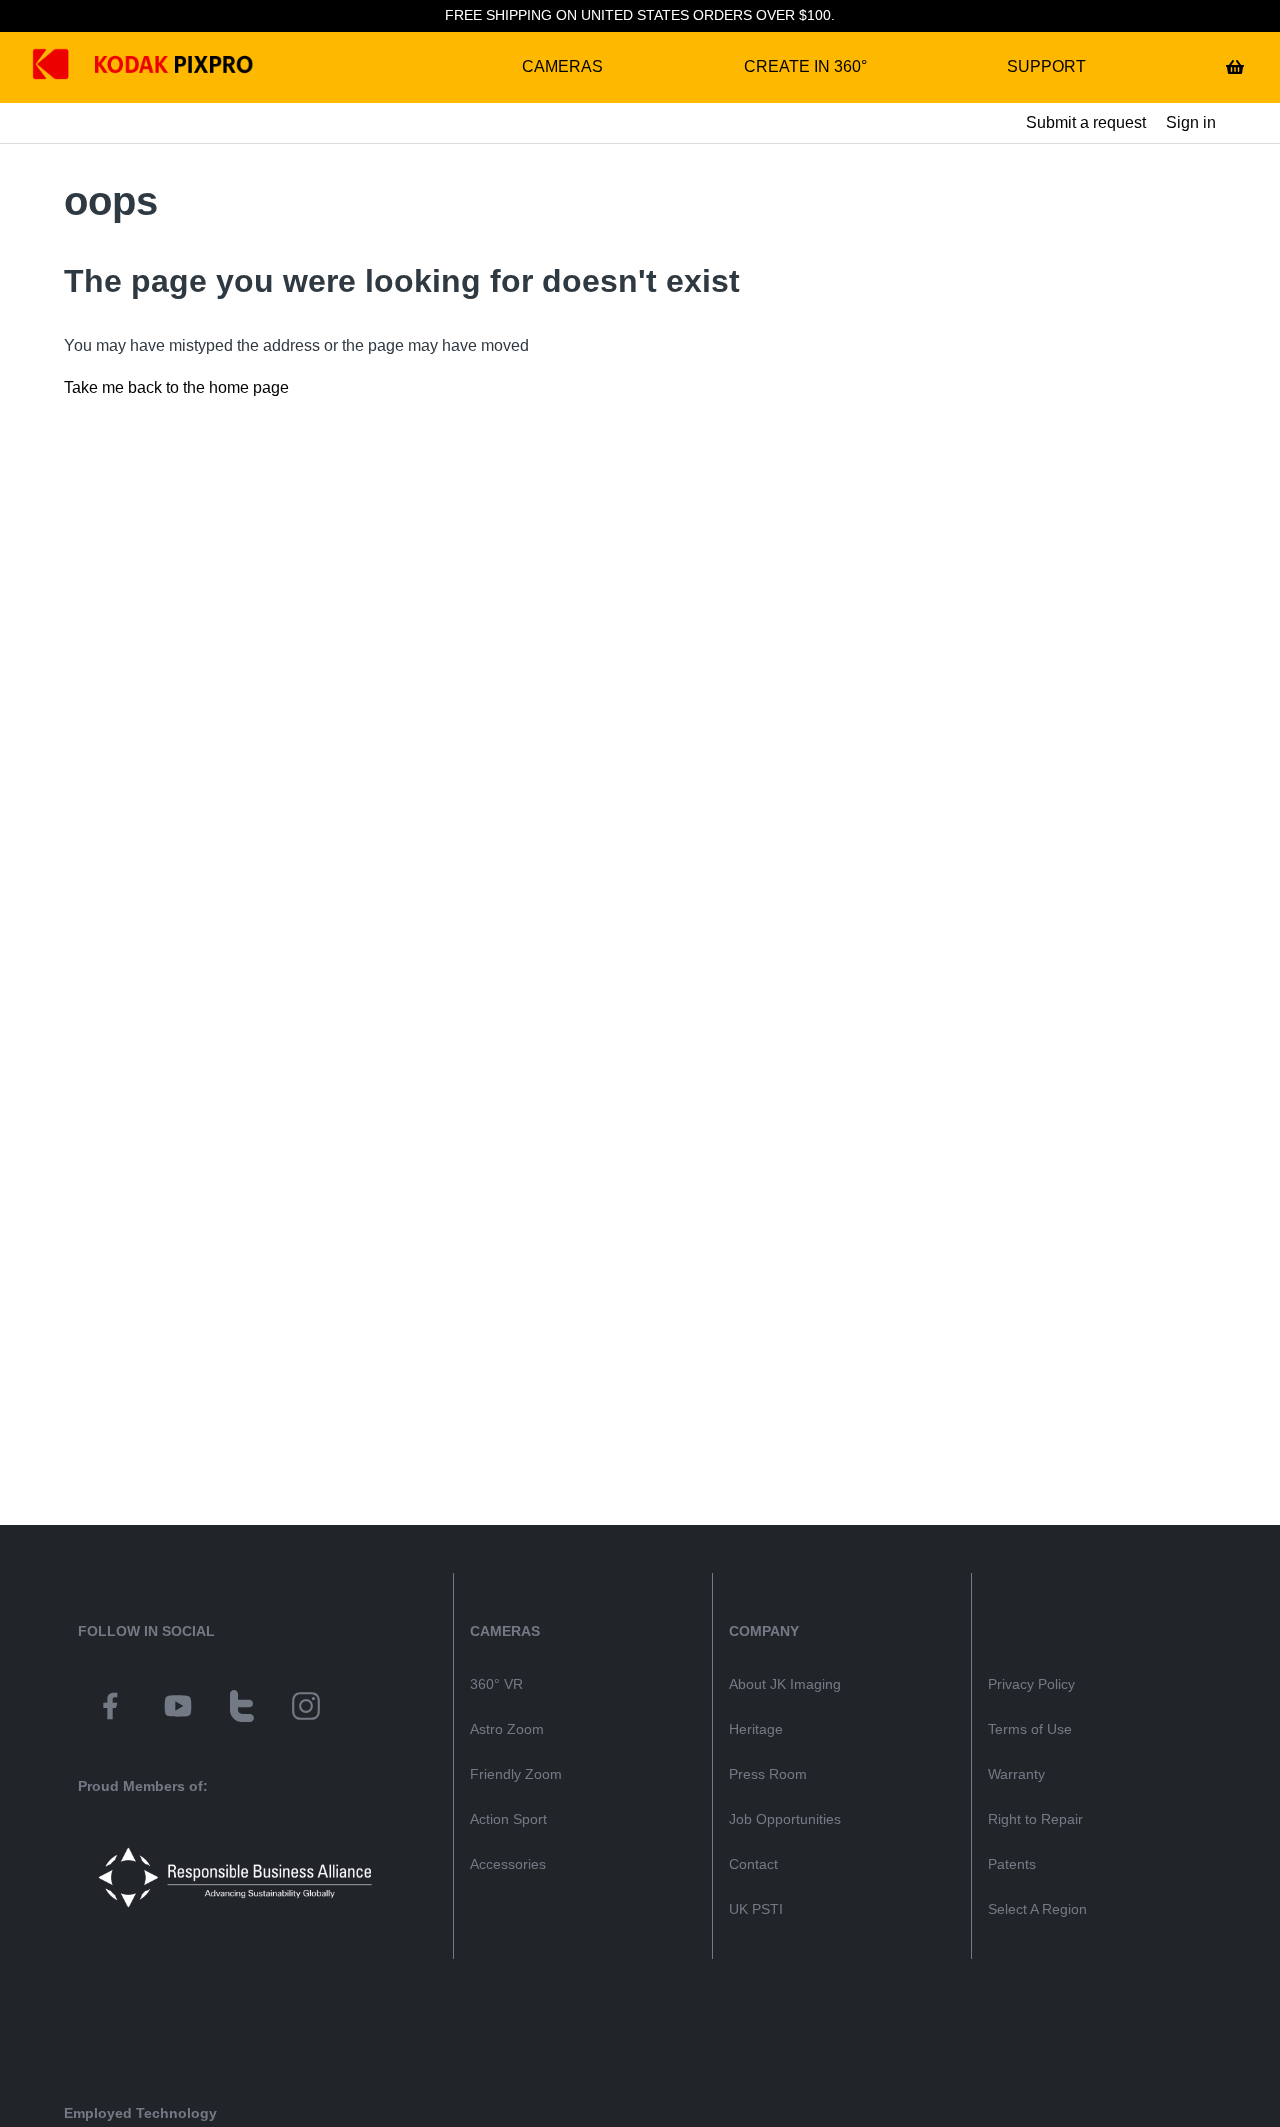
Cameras (562, 66)
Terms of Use (1030, 1729)
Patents (1012, 1864)
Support (1046, 66)
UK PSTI (756, 1909)
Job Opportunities (785, 1819)
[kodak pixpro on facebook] (110, 1709)
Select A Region (1037, 1909)
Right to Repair (1035, 1819)
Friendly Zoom (516, 1774)
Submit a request (1086, 122)
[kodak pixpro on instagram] (306, 1709)
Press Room (768, 1774)
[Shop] (1235, 67)
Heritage (756, 1729)
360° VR (496, 1684)
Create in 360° (805, 66)
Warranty (1016, 1774)
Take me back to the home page (176, 387)
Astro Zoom (507, 1729)
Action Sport (508, 1819)
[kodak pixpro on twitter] (242, 1709)
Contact (753, 1864)
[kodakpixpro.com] (65, 67)
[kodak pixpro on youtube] (178, 1709)
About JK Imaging (785, 1684)
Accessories (508, 1864)
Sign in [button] (1191, 122)
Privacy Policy (1031, 1684)
